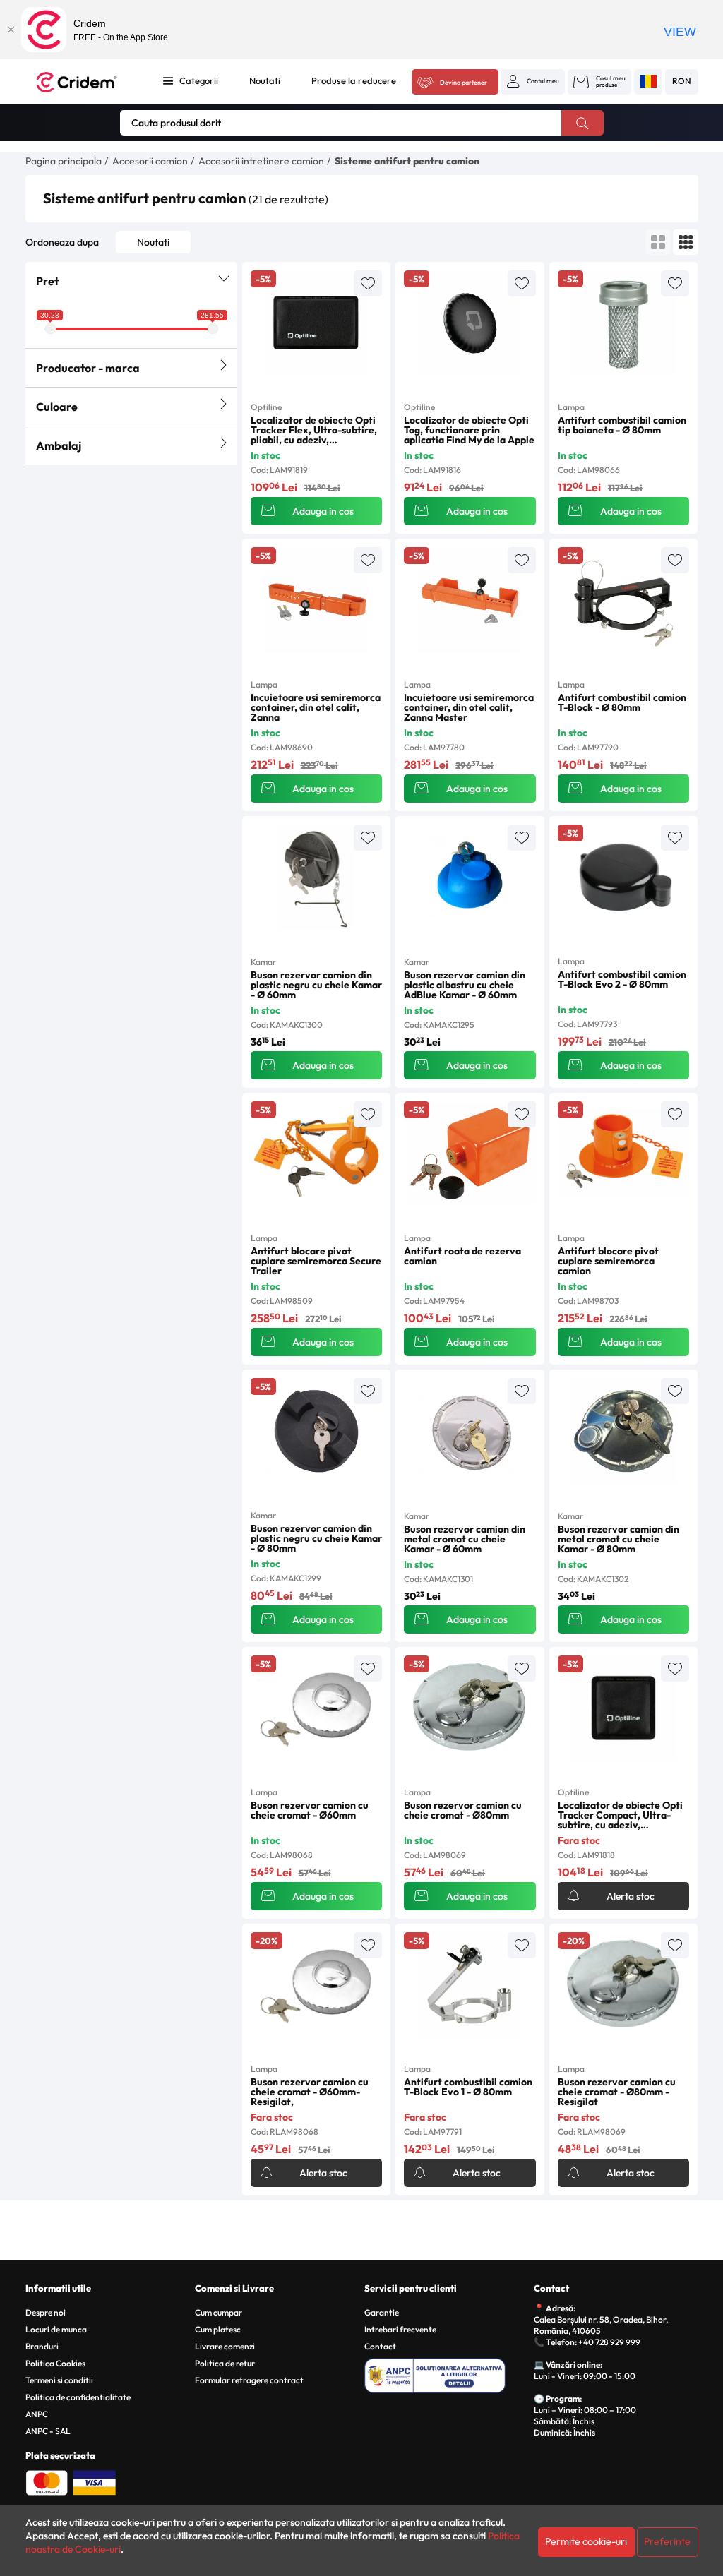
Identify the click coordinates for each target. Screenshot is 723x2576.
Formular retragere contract (249, 2380)
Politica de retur (225, 2363)
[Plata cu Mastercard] (47, 2481)
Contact (380, 2346)
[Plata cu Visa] (95, 2481)
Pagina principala (64, 161)
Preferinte (667, 2541)
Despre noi (46, 2312)
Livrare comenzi (225, 2346)
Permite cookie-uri (586, 2541)
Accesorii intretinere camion (261, 161)
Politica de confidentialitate (78, 2397)
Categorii (199, 80)
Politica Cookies (55, 2363)
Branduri (42, 2346)
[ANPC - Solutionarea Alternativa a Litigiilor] (447, 2373)
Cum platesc (218, 2329)
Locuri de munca (56, 2329)
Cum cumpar (219, 2312)
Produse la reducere (354, 80)
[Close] (11, 30)
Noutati (265, 80)
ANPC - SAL (48, 2431)
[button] (533, 81)
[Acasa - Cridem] (86, 82)
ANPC (37, 2414)
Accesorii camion (150, 161)
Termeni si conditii (59, 2380)
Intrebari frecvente (400, 2329)
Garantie (382, 2312)
